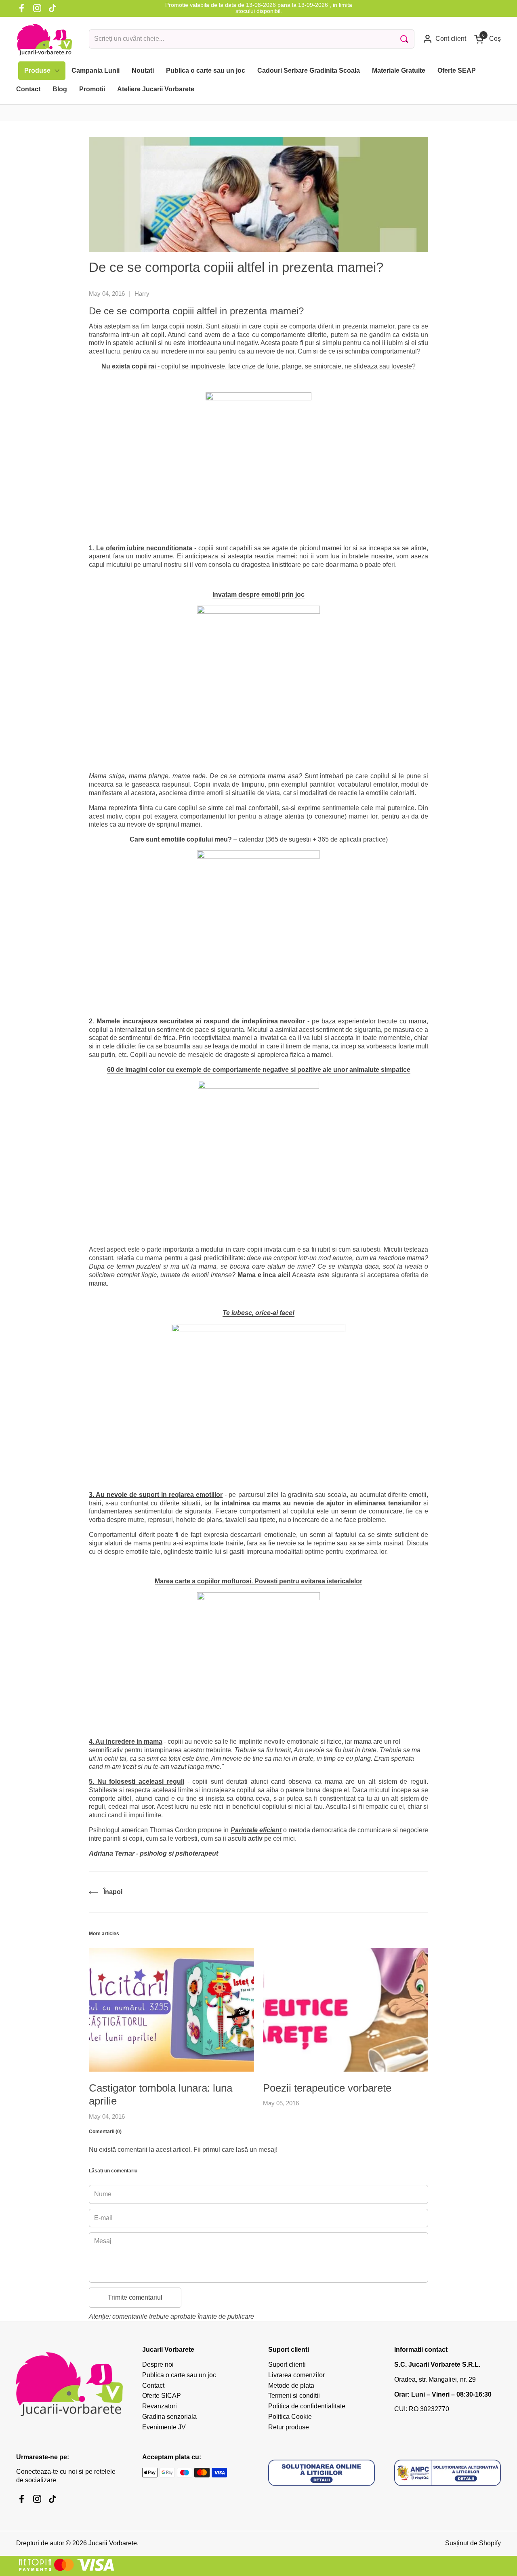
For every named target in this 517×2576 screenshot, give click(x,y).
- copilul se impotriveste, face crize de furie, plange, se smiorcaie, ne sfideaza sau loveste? (258, 366)
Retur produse (289, 2427)
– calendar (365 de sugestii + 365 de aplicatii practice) (259, 839)
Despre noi (158, 2364)
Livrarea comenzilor (296, 2375)
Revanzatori (160, 2406)
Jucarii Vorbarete (113, 2543)
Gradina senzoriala (169, 2417)
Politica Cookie (290, 2417)
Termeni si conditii (294, 2396)
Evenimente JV (164, 2427)
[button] (488, 39)
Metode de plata (291, 2386)
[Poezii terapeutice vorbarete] (346, 2010)
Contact (153, 2386)
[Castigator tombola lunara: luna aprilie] (171, 2010)
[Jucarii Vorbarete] (44, 39)
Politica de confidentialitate (307, 2406)
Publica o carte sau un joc (179, 2375)
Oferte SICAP (162, 2396)
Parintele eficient (256, 1830)
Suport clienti (287, 2364)
